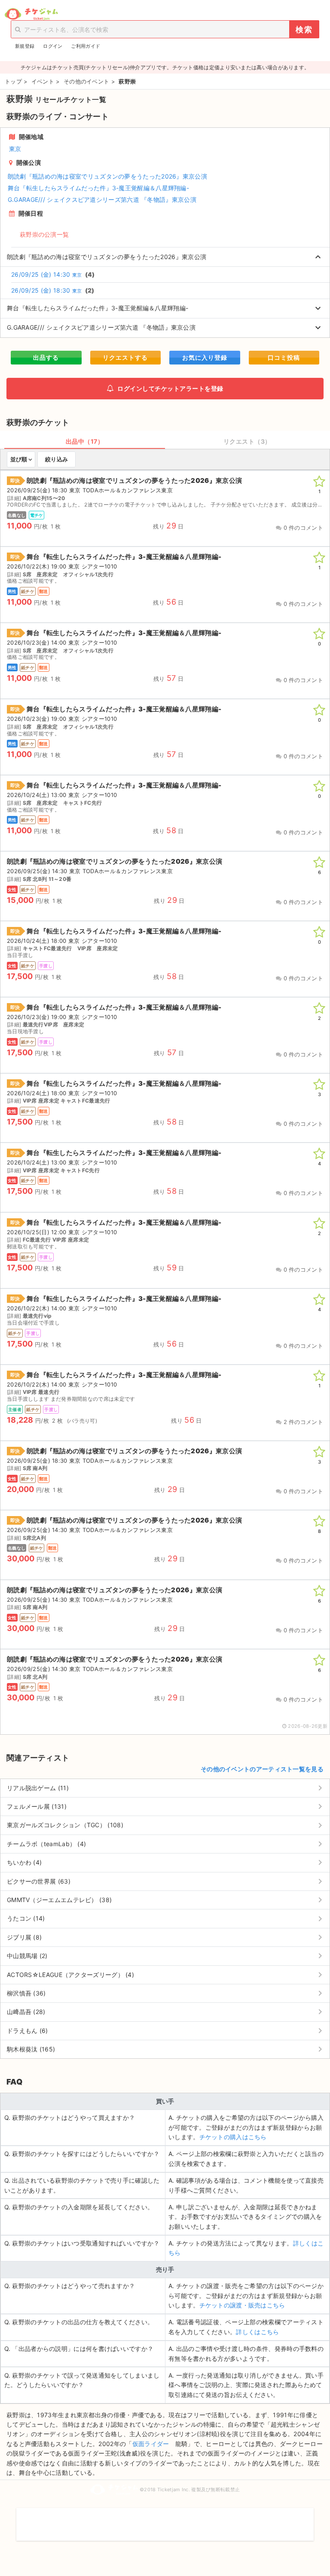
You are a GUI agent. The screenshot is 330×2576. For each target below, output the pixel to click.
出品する (46, 357)
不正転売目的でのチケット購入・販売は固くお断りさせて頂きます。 (165, 2519)
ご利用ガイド (86, 46)
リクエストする (125, 357)
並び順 (19, 459)
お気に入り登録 (205, 357)
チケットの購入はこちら (233, 2137)
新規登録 (25, 46)
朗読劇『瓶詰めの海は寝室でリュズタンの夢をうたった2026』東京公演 (107, 176)
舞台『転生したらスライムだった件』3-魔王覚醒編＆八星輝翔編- (98, 188)
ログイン (53, 46)
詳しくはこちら (257, 2332)
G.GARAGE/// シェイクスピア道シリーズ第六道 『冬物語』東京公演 (102, 199)
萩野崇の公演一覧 (44, 234)
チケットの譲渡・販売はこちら (242, 2305)
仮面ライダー (151, 2444)
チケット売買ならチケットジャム (31, 14)
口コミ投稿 (284, 357)
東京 (15, 149)
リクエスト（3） (247, 441)
